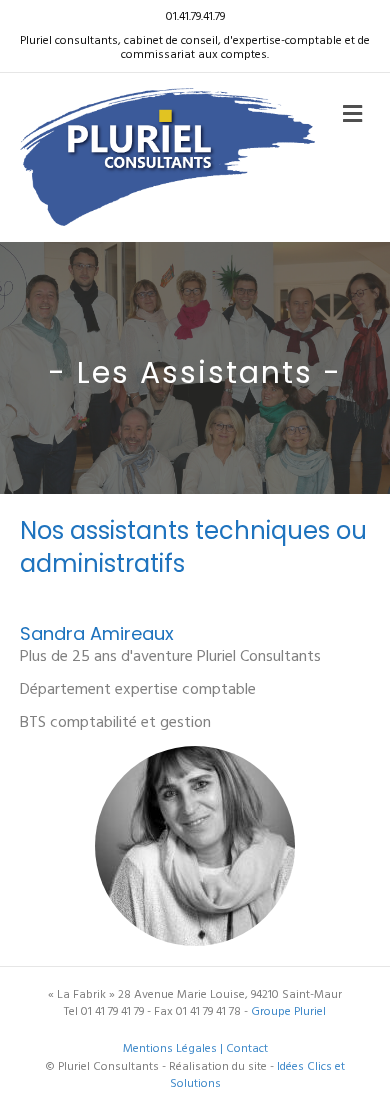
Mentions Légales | (174, 1049)
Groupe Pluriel (288, 1012)
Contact (247, 1049)
